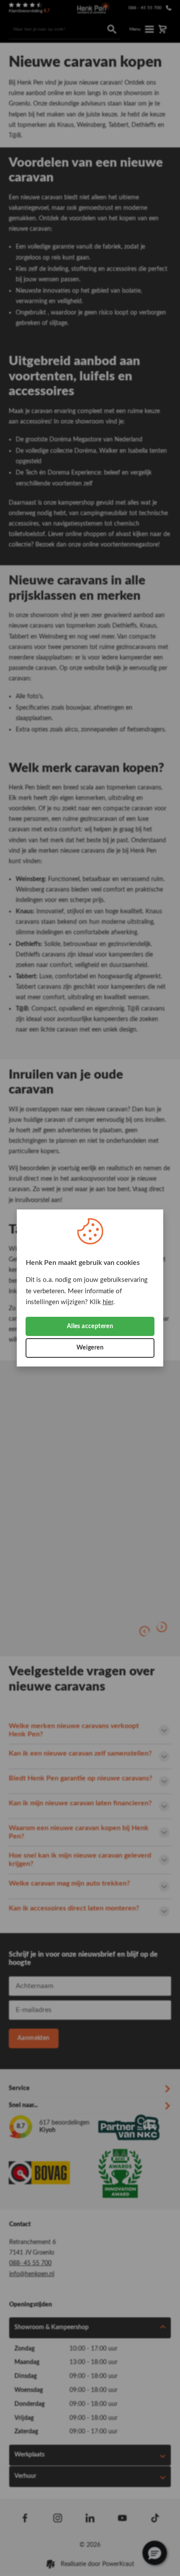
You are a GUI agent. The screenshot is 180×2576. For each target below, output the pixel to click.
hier (108, 1302)
